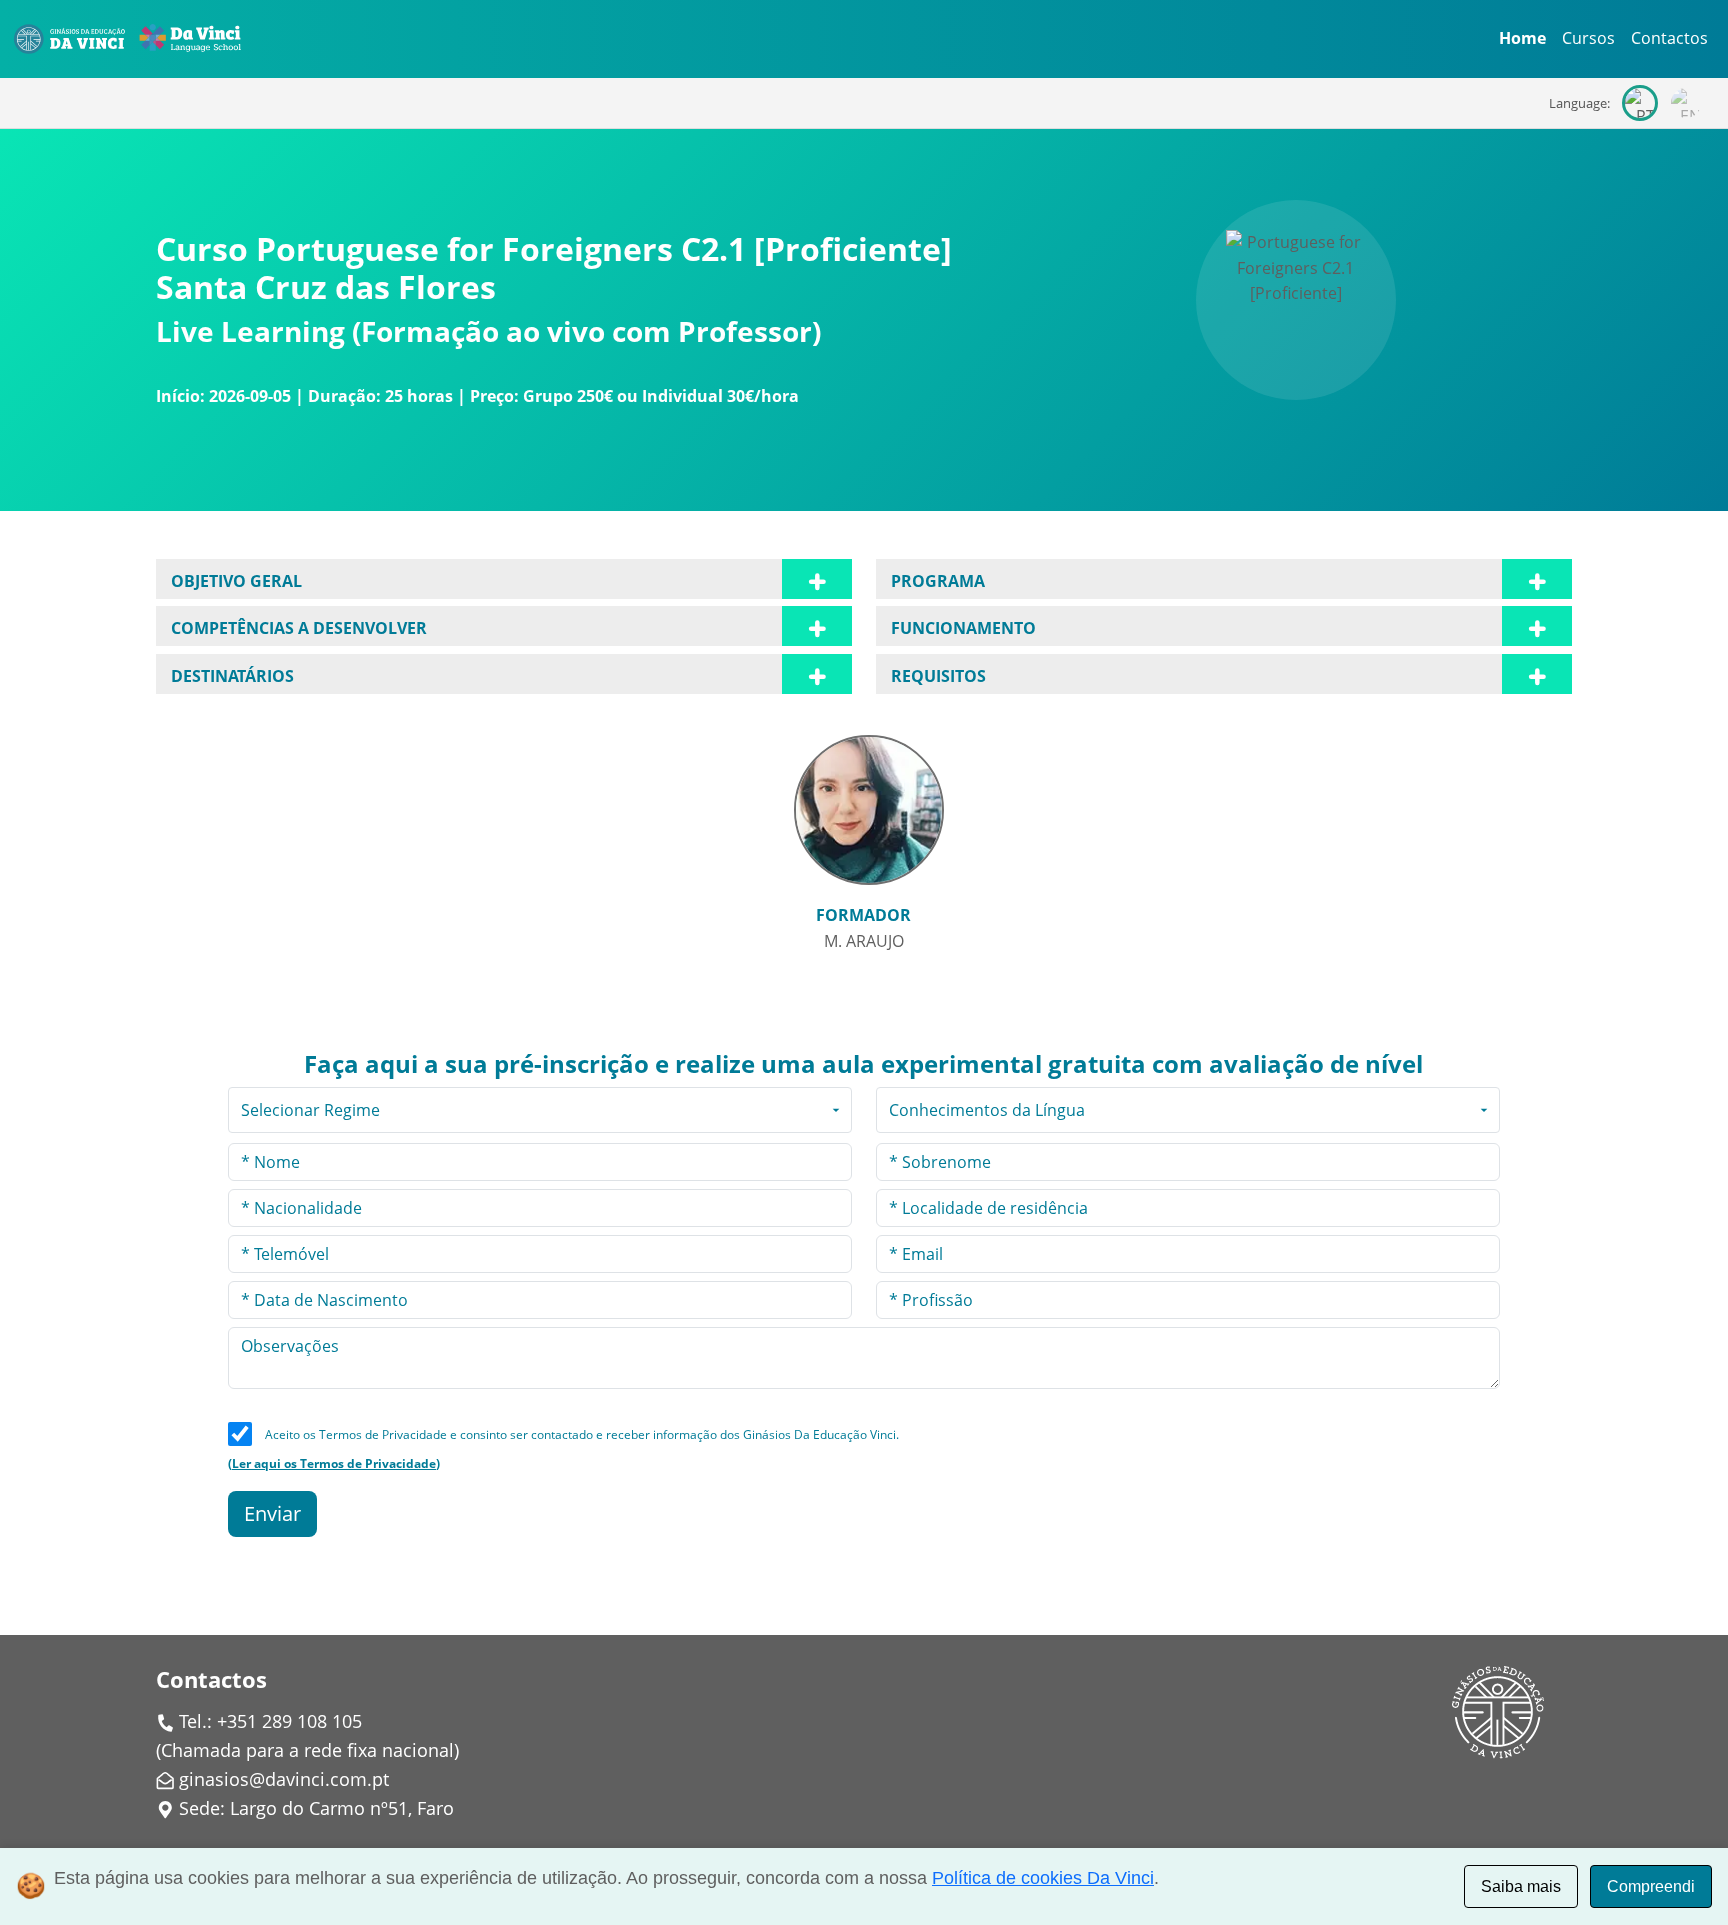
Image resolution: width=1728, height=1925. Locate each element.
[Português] (1640, 103)
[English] (1686, 103)
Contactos (1669, 38)
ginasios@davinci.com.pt (284, 1779)
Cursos (1588, 38)
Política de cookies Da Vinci (1043, 1878)
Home (1522, 38)
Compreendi (1651, 1886)
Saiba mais (1521, 1886)
